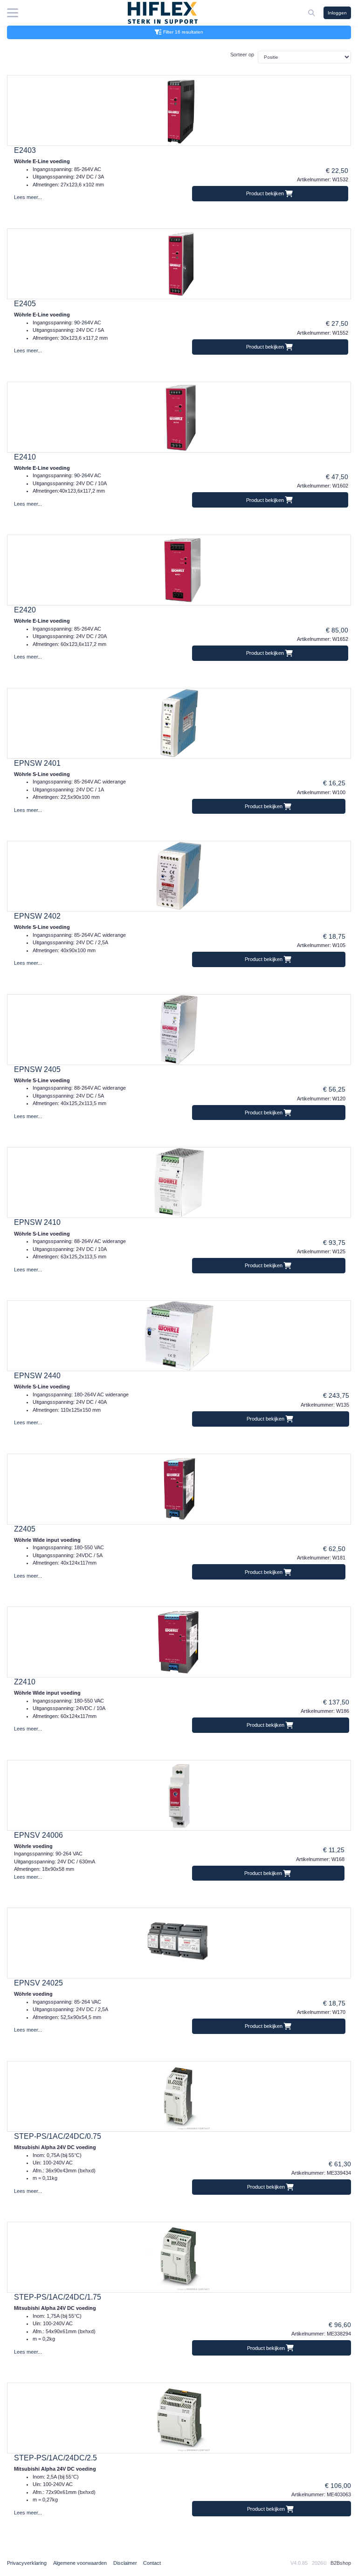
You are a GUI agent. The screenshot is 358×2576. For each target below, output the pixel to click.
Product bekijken (266, 193)
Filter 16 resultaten (183, 32)
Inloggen (337, 13)
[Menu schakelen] (13, 13)
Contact (152, 2563)
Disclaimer (125, 2563)
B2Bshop (341, 2563)
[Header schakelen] (312, 13)
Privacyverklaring (27, 2563)
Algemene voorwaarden (80, 2563)
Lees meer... (28, 197)
